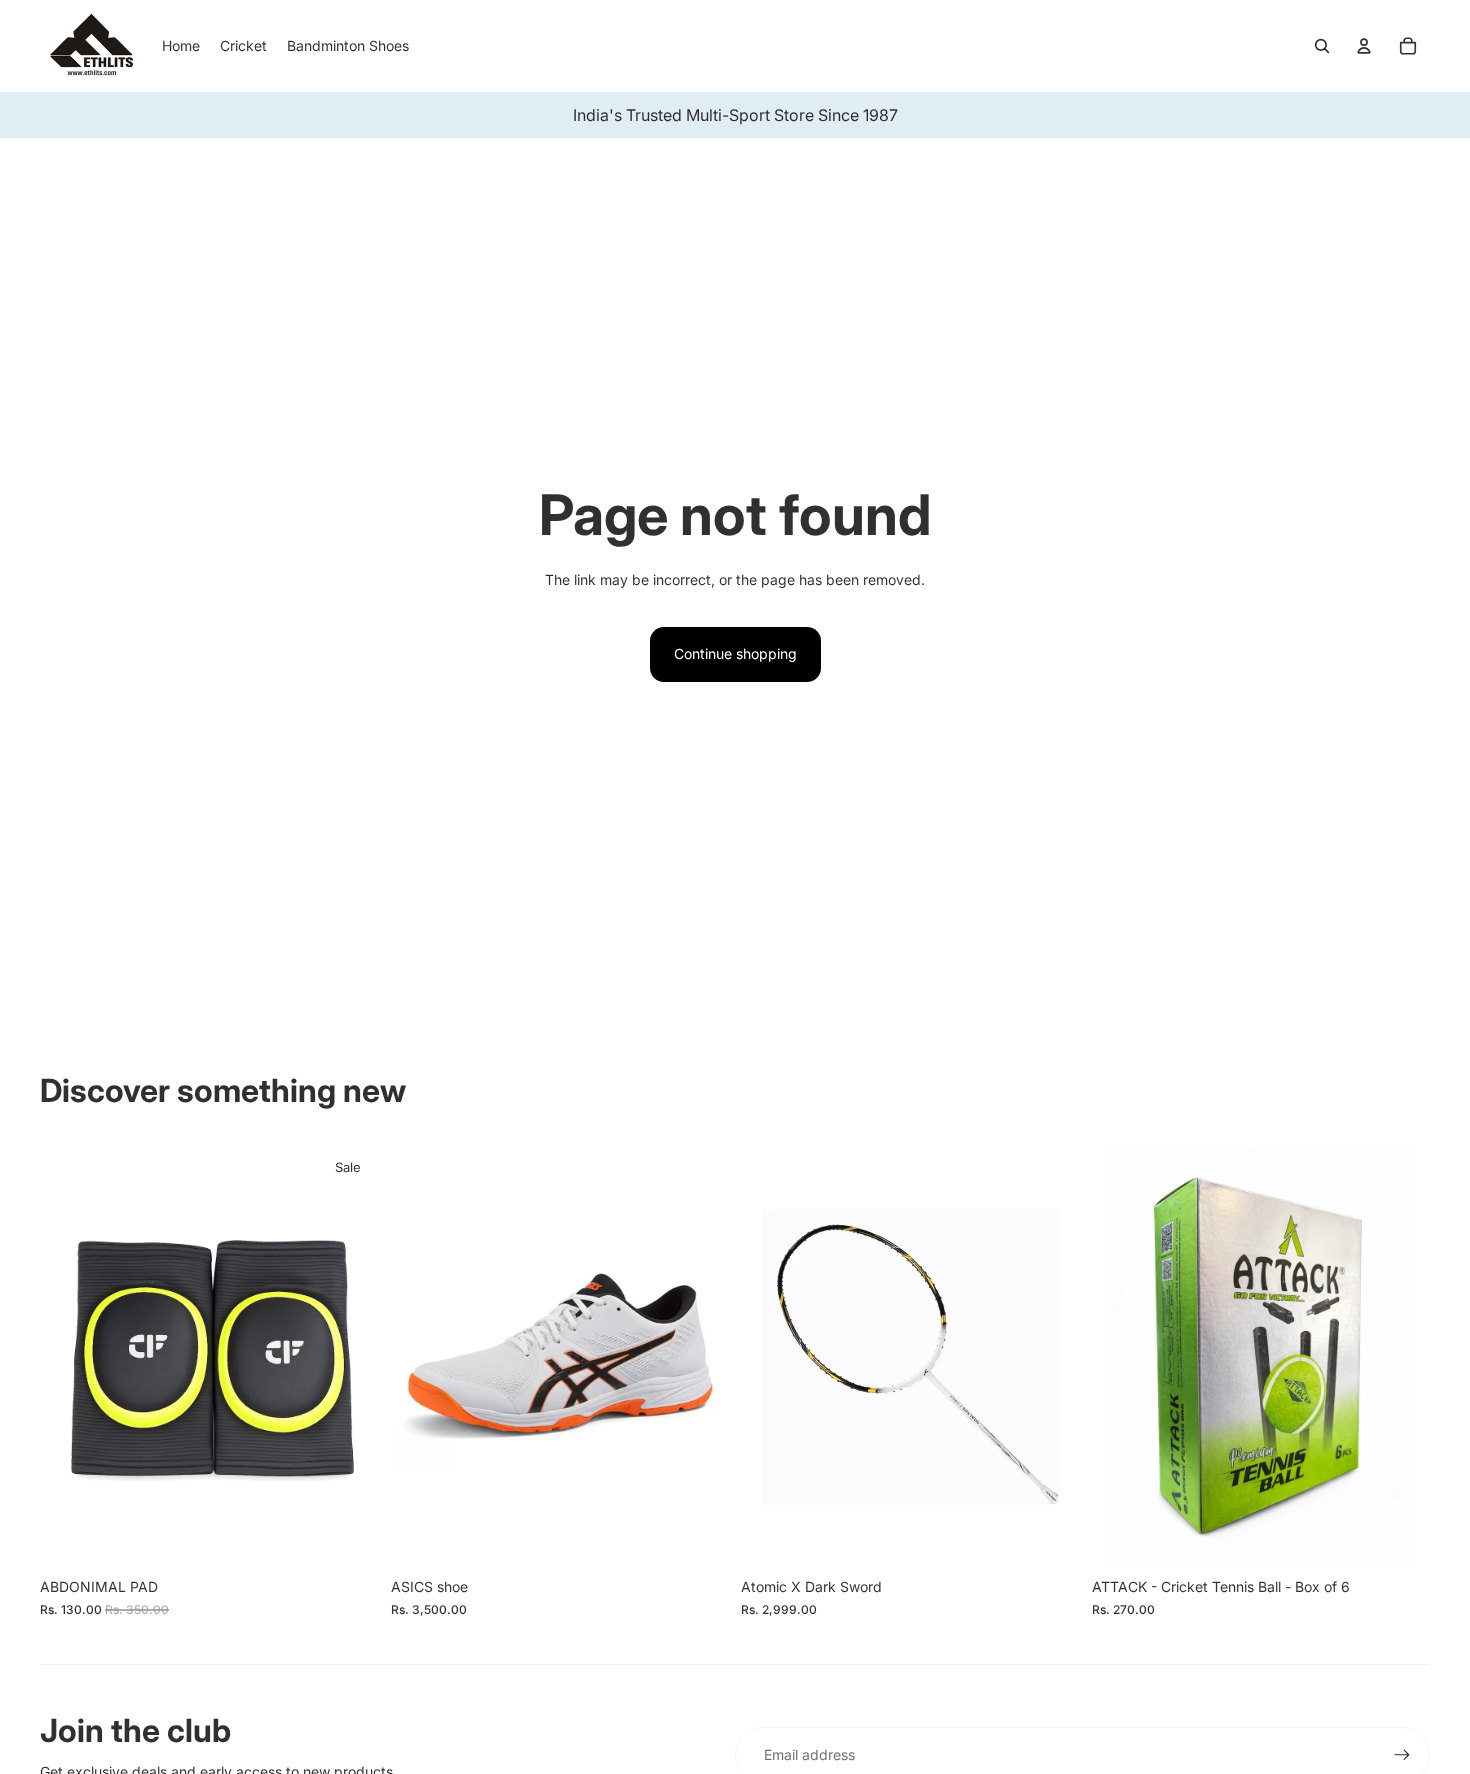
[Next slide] (1050, 1356)
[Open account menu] (1364, 46)
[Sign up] (1402, 1755)
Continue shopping (735, 653)
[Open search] (1322, 46)
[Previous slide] (771, 1356)
